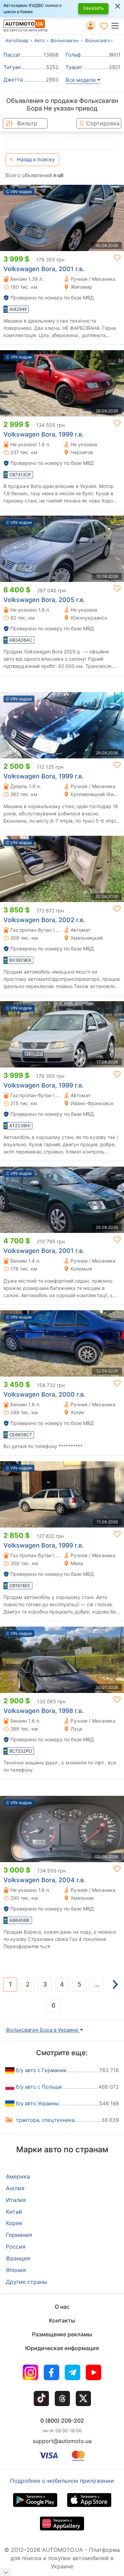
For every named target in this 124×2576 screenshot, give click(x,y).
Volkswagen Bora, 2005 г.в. (44, 600)
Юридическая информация (62, 2348)
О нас (62, 2307)
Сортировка (103, 123)
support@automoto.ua (62, 2441)
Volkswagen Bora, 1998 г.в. (44, 1711)
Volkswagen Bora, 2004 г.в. (44, 1880)
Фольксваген (65, 40)
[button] (117, 26)
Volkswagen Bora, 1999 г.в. (44, 434)
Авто (39, 40)
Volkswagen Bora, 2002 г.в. (44, 920)
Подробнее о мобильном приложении (62, 2481)
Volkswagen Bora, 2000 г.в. (44, 1394)
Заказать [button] (93, 8)
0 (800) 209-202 (62, 2421)
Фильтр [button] (27, 123)
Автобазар (17, 40)
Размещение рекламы (62, 2334)
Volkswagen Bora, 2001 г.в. (44, 269)
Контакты (62, 2320)
